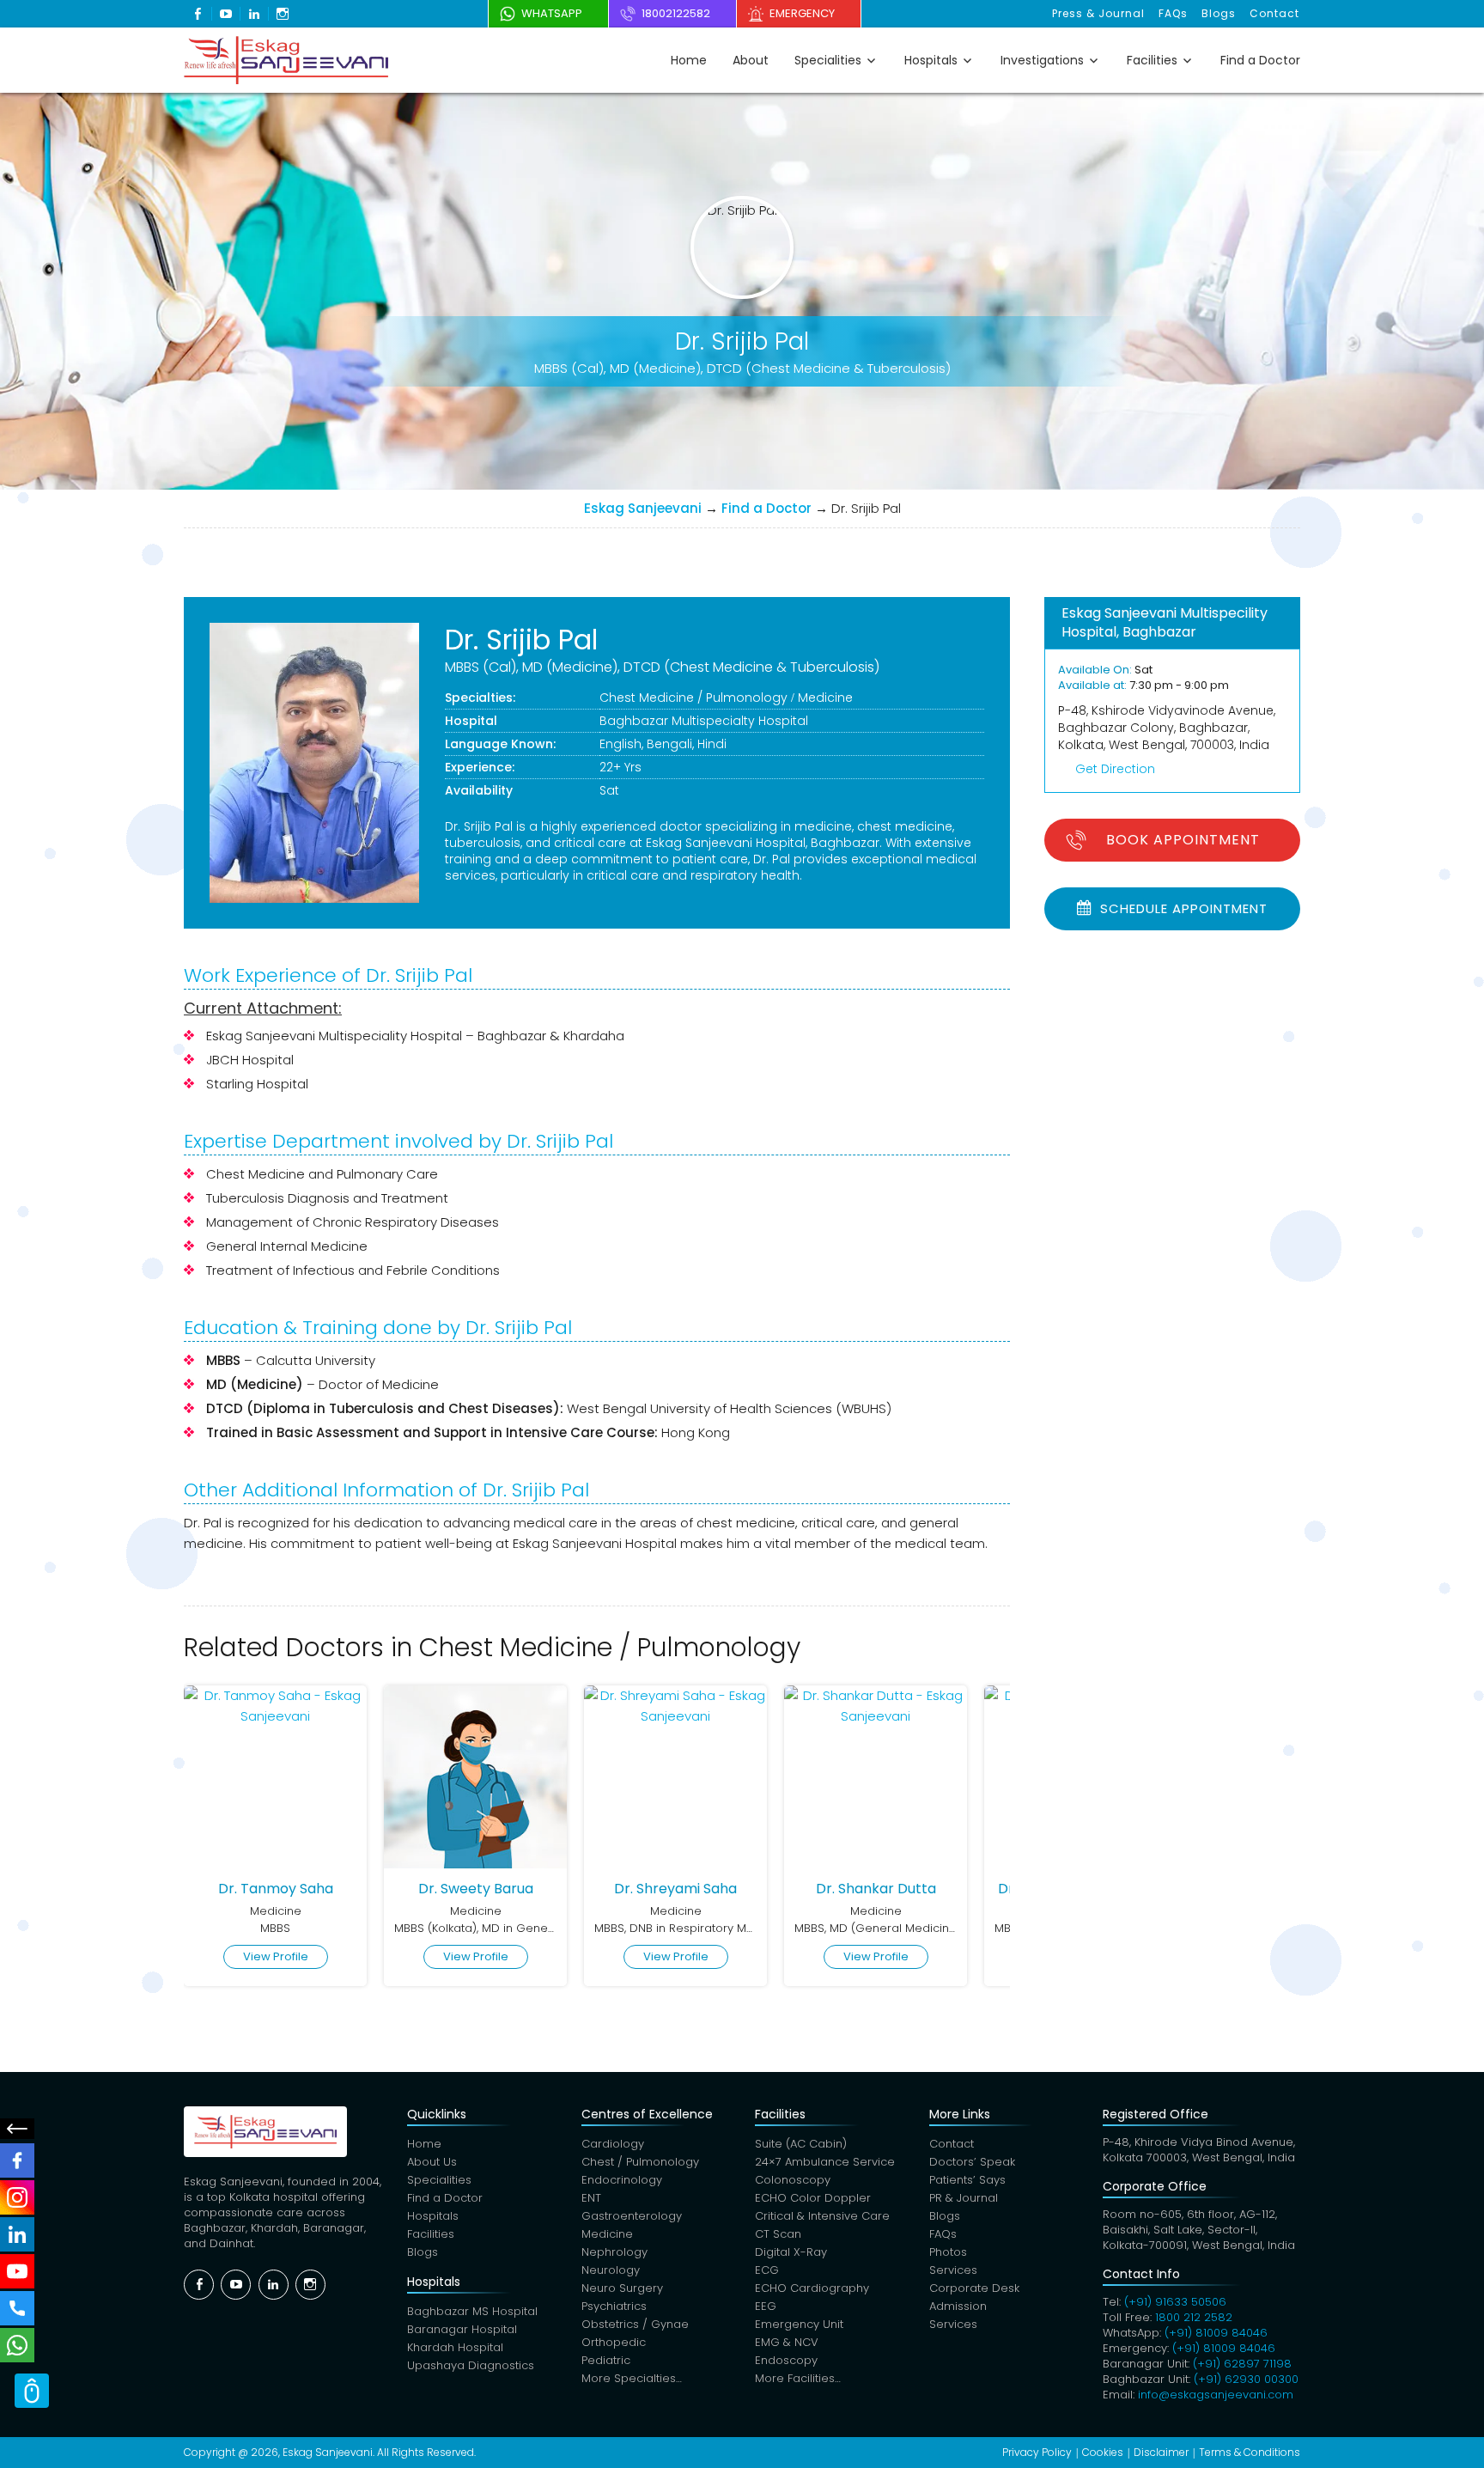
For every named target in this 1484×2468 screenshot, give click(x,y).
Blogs (1219, 13)
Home (689, 60)
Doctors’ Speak (972, 2162)
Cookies (1103, 2452)
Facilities (1152, 60)
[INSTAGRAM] (17, 2197)
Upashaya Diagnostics (471, 2365)
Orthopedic (614, 2342)
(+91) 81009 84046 (1216, 2333)
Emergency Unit (799, 2324)
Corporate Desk (974, 2288)
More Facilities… (798, 2378)
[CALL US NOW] (17, 2308)
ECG (767, 2270)
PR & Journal (964, 2198)
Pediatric (606, 2360)
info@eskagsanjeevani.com (1216, 2395)
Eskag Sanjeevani (643, 508)
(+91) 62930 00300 (1246, 2379)
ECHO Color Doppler (813, 2198)
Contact (1274, 13)
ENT (591, 2198)
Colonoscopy (793, 2180)
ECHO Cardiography (812, 2288)
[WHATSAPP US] (17, 2345)
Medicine (825, 698)
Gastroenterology (632, 2216)
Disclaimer (1161, 2452)
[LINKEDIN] (17, 2234)
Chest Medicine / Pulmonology (693, 698)
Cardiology (613, 2144)
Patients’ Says (967, 2180)
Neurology (611, 2270)
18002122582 (676, 13)
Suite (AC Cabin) (801, 2144)
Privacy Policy (1037, 2452)
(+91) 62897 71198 (1242, 2364)
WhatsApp (552, 13)
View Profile (276, 1956)
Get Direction (1115, 769)
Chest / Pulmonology (640, 2162)
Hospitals (931, 60)
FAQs (1173, 13)
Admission (958, 2306)
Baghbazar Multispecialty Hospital (704, 721)
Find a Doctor (1260, 60)
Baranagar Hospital (462, 2329)
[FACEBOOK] (17, 2160)
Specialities (828, 60)
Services (953, 2270)
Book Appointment (1183, 840)
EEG (766, 2306)
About (751, 60)
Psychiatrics (614, 2306)
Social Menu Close (17, 2129)
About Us (432, 2162)
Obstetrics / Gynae (635, 2324)
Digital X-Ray (791, 2252)
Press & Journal (1098, 13)
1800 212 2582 (1194, 2317)
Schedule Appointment (1182, 908)
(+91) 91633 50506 (1175, 2302)
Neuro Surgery (622, 2288)
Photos (948, 2252)
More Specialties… (632, 2378)
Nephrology (614, 2252)
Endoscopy (786, 2360)
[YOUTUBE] (17, 2271)
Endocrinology (622, 2180)
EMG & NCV (787, 2342)
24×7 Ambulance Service (825, 2162)
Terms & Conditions (1250, 2452)
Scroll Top (32, 2391)
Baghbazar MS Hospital (472, 2311)
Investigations (1042, 60)
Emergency (802, 13)
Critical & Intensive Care (822, 2216)
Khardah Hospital (455, 2347)
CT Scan (778, 2234)
